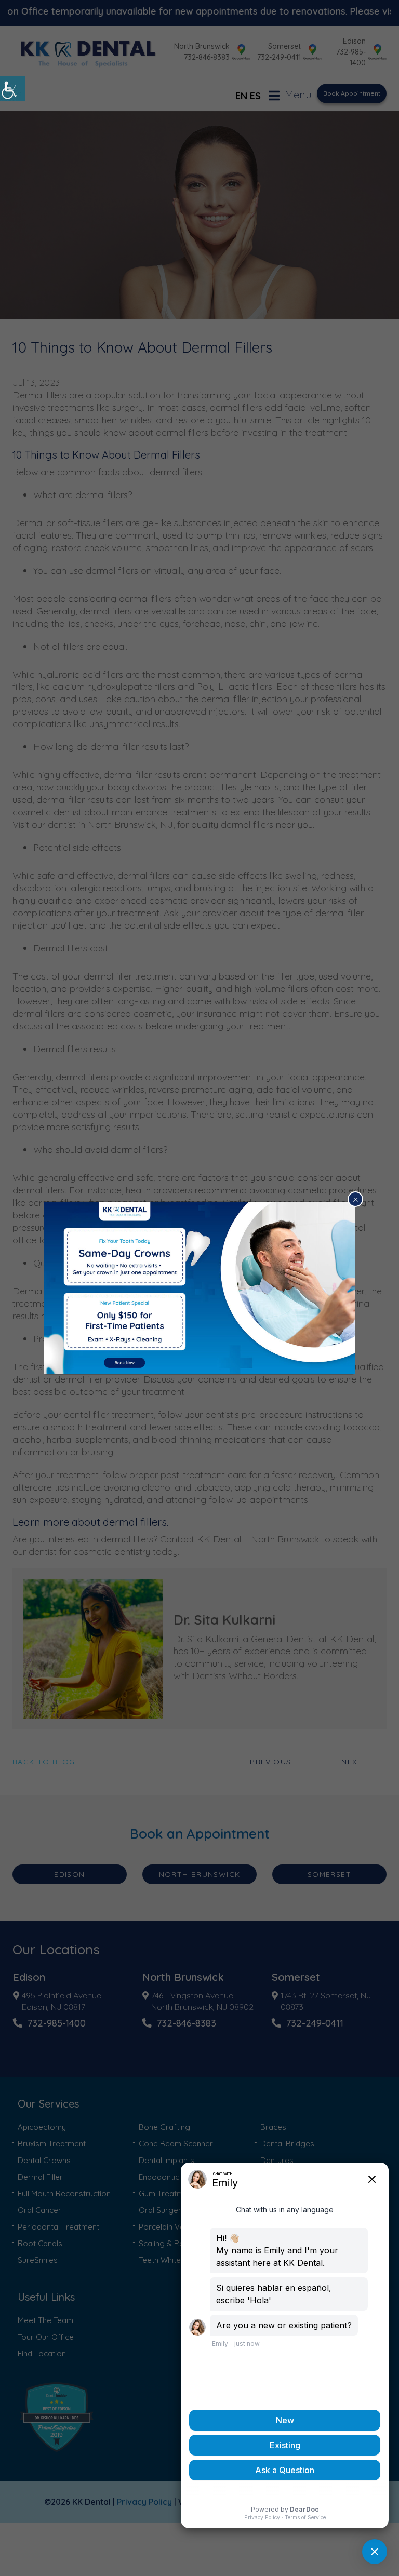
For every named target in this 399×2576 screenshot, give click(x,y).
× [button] (356, 1199)
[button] (12, 88)
